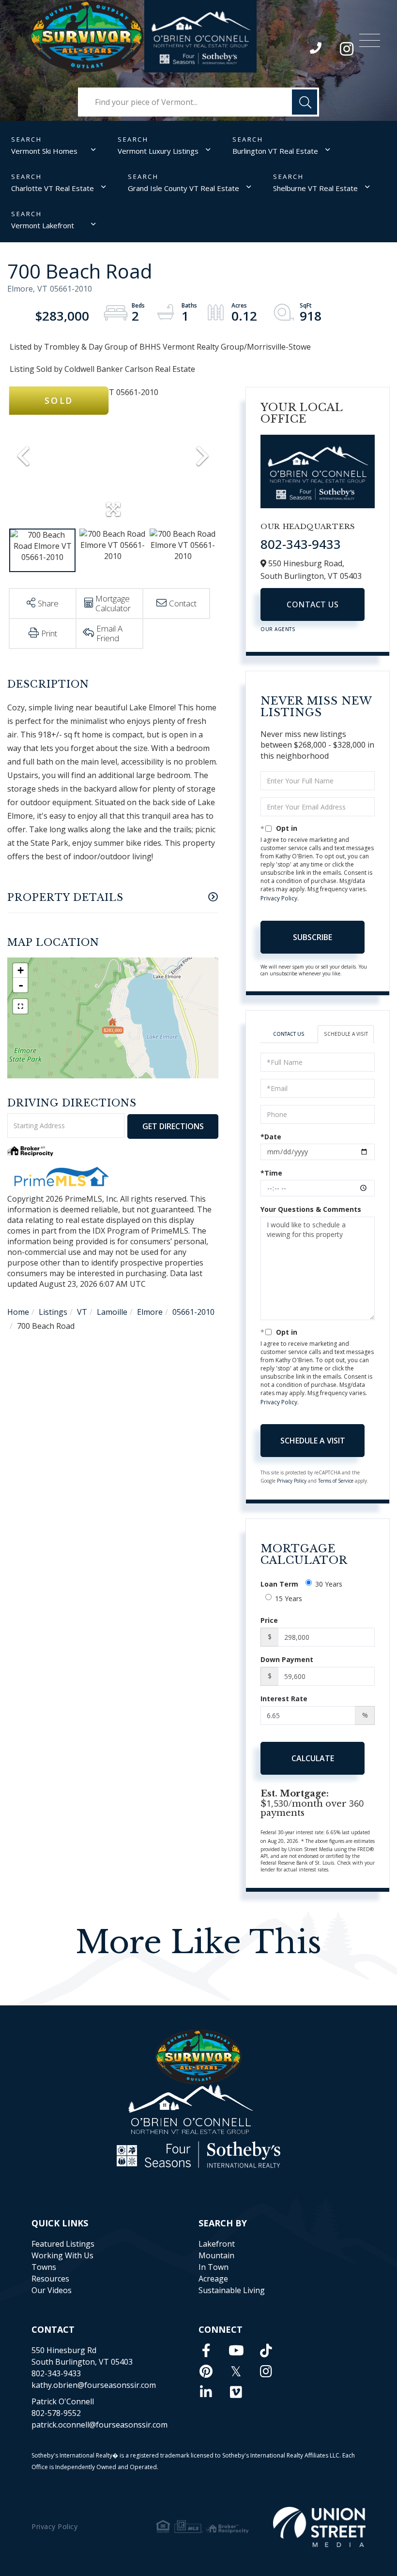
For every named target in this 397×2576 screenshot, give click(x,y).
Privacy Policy (279, 898)
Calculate (313, 1758)
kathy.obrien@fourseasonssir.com (94, 2385)
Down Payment (287, 1659)
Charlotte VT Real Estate (53, 188)
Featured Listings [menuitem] (63, 2244)
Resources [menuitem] (50, 2279)
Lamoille (112, 1312)
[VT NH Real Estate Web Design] (319, 2527)
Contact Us (313, 604)
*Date (271, 1137)
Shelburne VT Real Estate (315, 188)
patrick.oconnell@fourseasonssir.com (99, 2425)
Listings (53, 1312)
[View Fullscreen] (20, 1006)
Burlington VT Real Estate (275, 151)
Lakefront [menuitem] (217, 2244)
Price (269, 1620)
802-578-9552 (56, 2413)
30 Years (329, 1584)
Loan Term (279, 1584)
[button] (305, 102)
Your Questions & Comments (311, 1209)
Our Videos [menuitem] (52, 2290)
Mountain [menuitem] (216, 2255)
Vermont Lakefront (43, 225)
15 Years (289, 1598)
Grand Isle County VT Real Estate (183, 188)
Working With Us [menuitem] (62, 2255)
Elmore (150, 1312)
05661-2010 (193, 1312)
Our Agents (278, 629)
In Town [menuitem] (214, 2267)
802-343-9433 (316, 50)
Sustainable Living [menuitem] (232, 2290)
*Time (271, 1173)
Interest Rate (284, 1699)
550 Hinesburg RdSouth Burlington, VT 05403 (82, 2356)
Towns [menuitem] (44, 2267)
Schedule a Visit (346, 1034)
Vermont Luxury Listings (158, 151)
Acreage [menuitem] (213, 2279)
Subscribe (313, 937)
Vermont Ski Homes (44, 151)
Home (18, 1312)
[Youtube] (236, 2350)
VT (82, 1312)
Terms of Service (336, 1481)
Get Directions (173, 1126)
